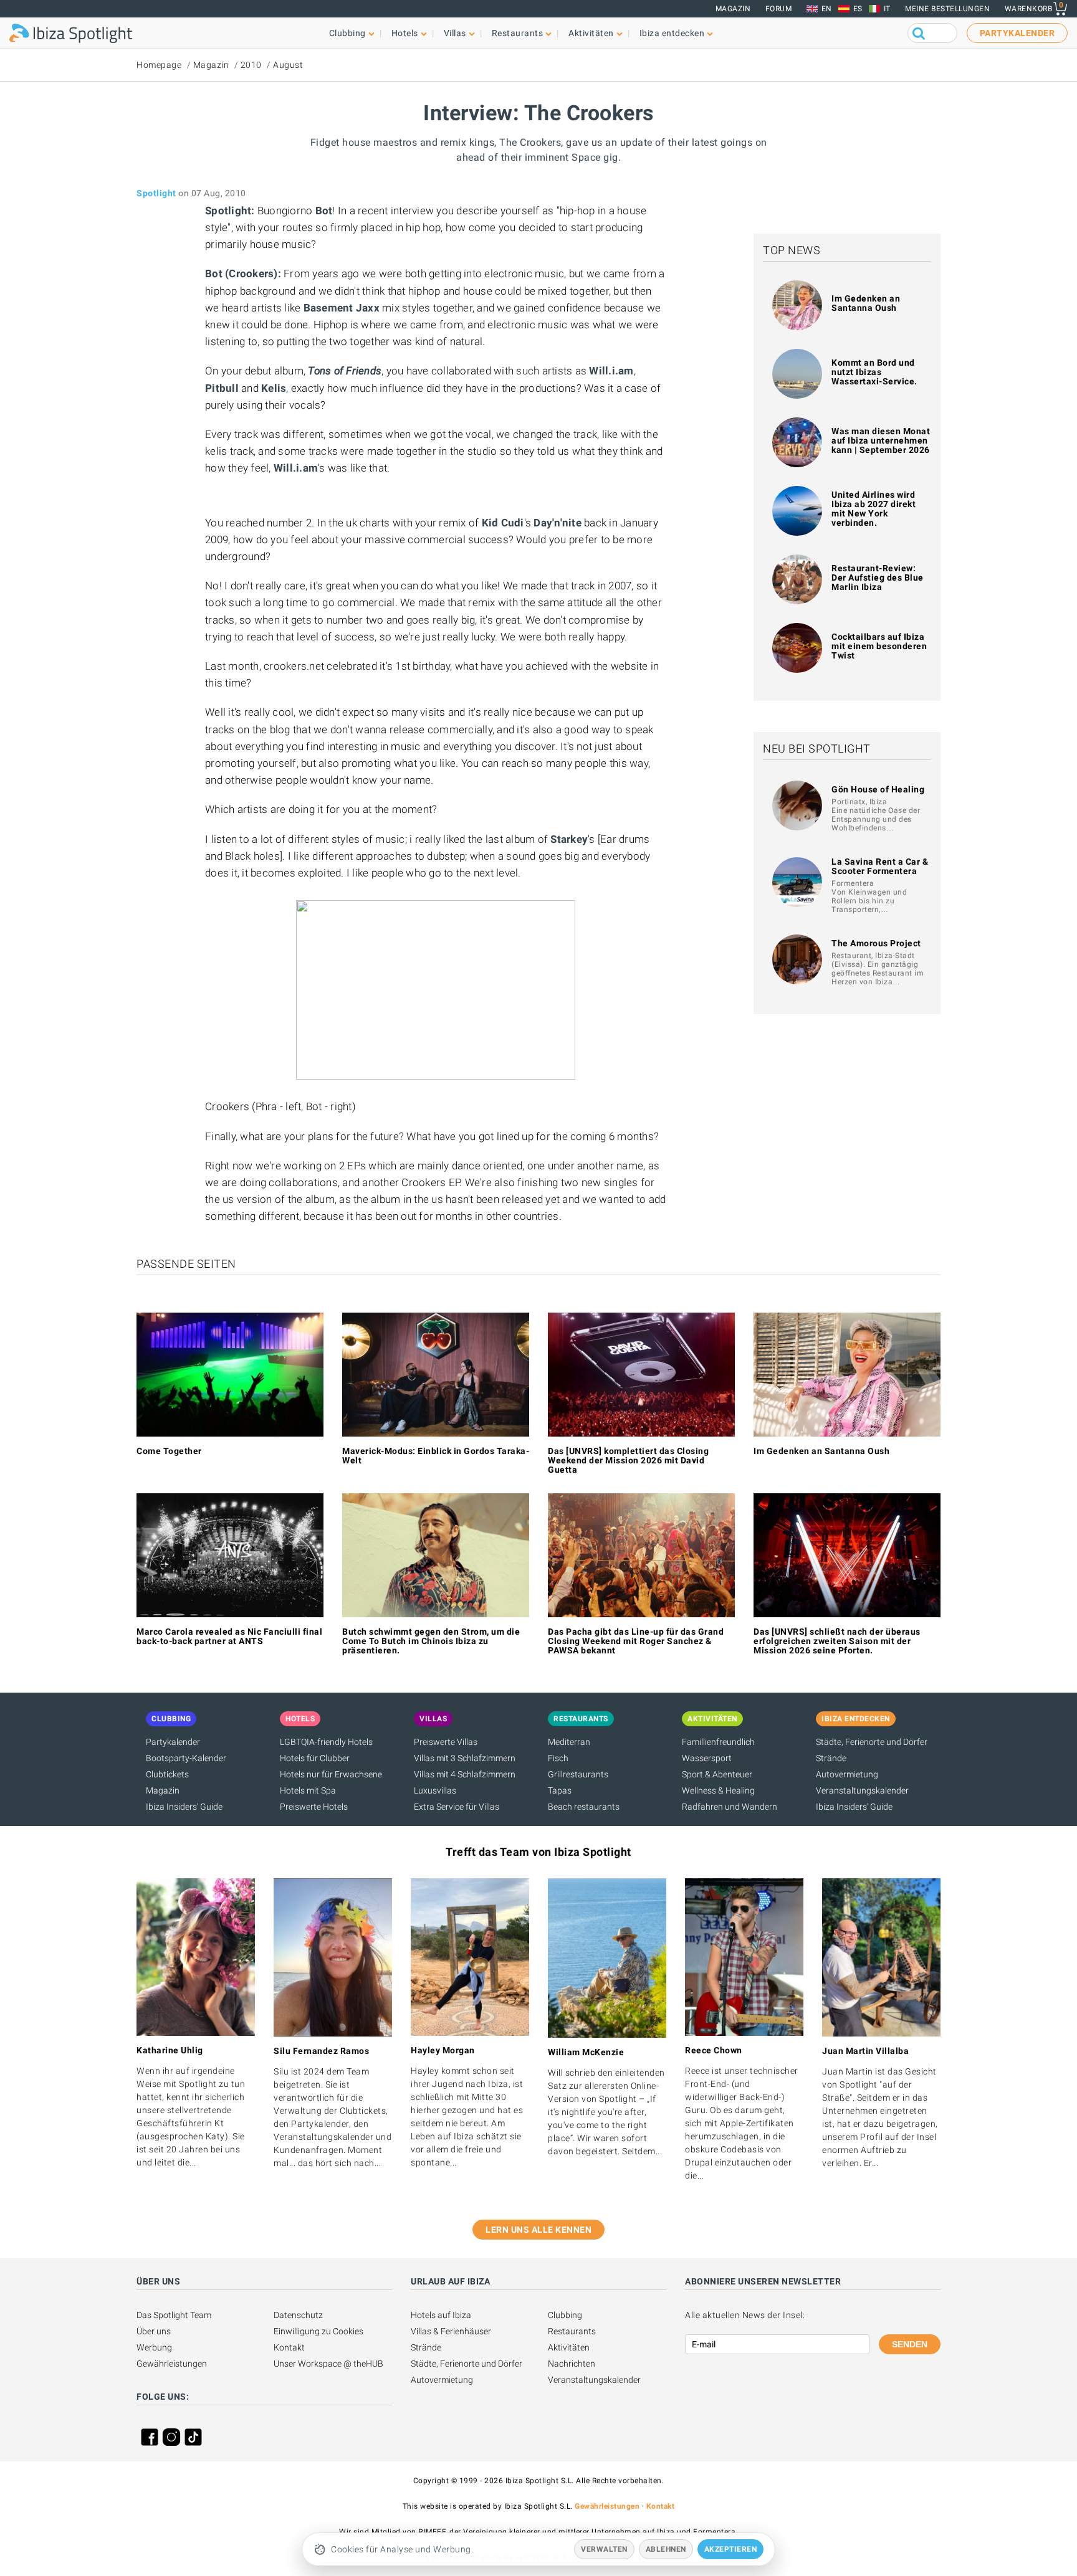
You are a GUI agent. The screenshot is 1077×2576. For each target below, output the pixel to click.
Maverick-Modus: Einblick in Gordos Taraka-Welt (436, 1456)
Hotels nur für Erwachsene (331, 1774)
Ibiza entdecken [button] (672, 33)
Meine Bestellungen (947, 9)
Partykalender (173, 1742)
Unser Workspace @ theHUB (328, 2364)
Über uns (154, 2331)
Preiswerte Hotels (314, 1807)
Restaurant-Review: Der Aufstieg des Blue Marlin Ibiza (878, 577)
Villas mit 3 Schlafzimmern (465, 1758)
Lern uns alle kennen (538, 2230)
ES (858, 9)
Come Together (169, 1451)
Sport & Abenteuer (717, 1774)
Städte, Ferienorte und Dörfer (872, 1742)
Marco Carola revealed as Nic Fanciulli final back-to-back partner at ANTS (229, 1636)
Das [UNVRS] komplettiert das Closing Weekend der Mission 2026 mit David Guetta (628, 1460)
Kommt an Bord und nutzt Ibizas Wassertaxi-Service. (874, 372)
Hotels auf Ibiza (441, 2315)
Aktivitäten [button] (591, 33)
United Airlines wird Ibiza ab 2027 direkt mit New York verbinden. (874, 509)
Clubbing (565, 2315)
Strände (831, 1758)
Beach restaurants (584, 1807)
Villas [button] (455, 33)
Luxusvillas (435, 1790)
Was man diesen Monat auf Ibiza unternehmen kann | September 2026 (881, 440)
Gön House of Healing (878, 789)
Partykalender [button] (1017, 33)
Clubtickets (167, 1774)
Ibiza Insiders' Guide (184, 1807)
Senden (910, 2344)
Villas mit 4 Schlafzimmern (465, 1774)
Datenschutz (298, 2315)
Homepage (159, 65)
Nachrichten (572, 2364)
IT (887, 9)
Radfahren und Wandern (730, 1807)
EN (827, 9)
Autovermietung (847, 1774)
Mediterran (569, 1742)
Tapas (560, 1790)
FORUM (779, 9)
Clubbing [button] (347, 33)
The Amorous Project (876, 943)
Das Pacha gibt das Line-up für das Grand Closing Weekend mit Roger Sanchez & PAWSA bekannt (636, 1641)
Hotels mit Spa (308, 1790)
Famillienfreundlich (718, 1742)
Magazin (733, 9)
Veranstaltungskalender (862, 1790)
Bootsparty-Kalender (186, 1758)
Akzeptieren (731, 2549)
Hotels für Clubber (315, 1758)
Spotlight (156, 193)
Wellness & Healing (718, 1790)
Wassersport (707, 1758)
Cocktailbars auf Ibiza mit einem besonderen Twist (879, 646)
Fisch (558, 1758)
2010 (251, 65)
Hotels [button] (405, 33)
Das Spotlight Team (174, 2315)
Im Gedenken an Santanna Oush (866, 303)
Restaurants (572, 2331)
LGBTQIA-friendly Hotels (326, 1742)
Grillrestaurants (578, 1774)
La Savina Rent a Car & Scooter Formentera (880, 866)
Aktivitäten (569, 2347)
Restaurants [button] (518, 33)
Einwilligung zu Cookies (318, 2331)
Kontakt (289, 2347)
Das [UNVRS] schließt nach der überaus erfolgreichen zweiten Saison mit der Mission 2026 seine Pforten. (837, 1641)
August (288, 65)
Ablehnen (666, 2549)
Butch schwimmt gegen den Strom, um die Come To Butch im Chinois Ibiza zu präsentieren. (431, 1641)
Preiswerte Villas (446, 1742)
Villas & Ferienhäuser (451, 2331)
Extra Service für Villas (457, 1807)
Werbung (154, 2347)
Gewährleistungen (172, 2364)
